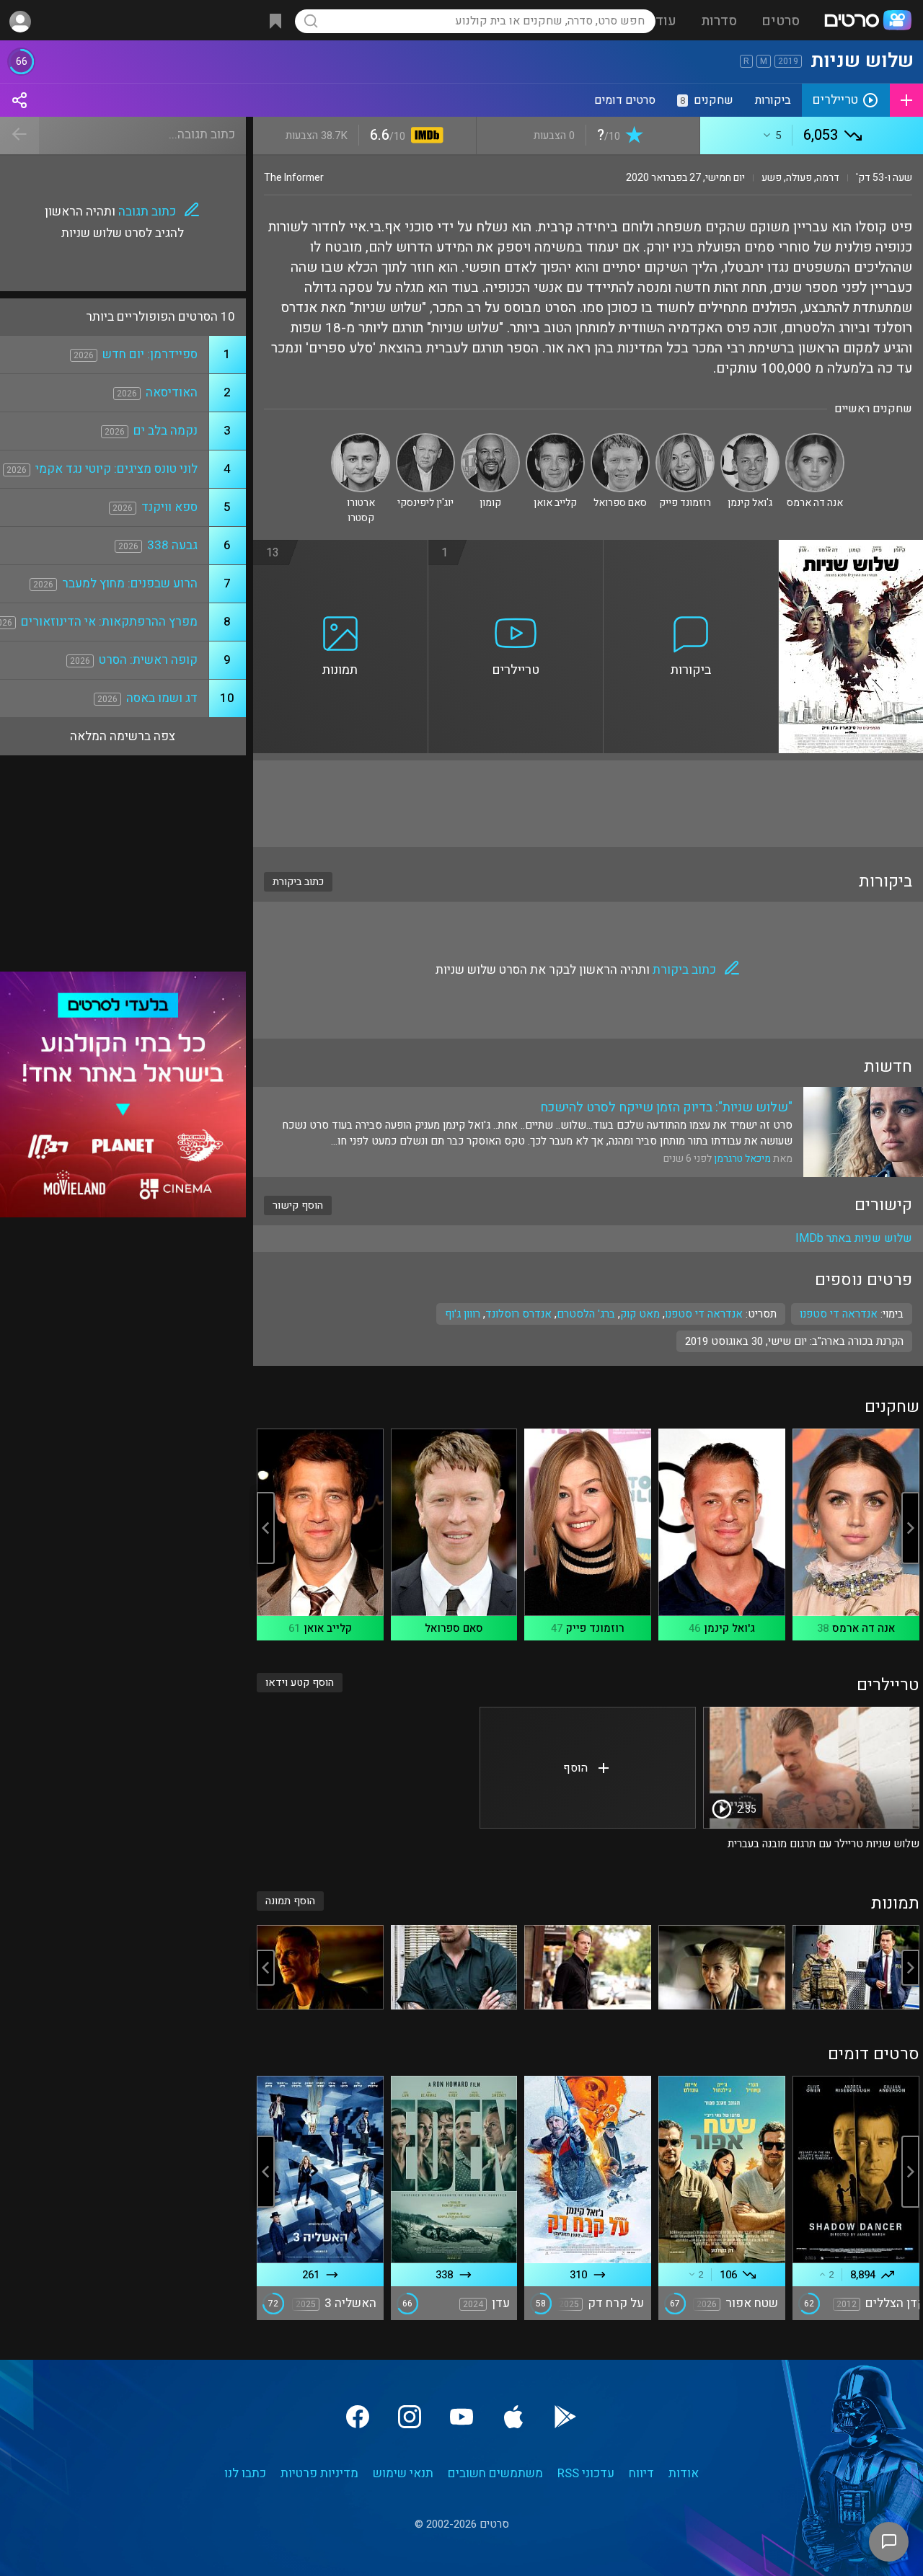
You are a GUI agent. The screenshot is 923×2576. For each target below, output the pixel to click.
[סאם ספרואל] (620, 439)
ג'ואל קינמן (729, 1628)
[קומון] (490, 439)
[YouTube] (461, 2417)
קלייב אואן (328, 1628)
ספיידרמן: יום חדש (150, 354)
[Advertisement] (588, 804)
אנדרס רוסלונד (518, 1314)
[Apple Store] (513, 2417)
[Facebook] (358, 2417)
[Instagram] (410, 2417)
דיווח (641, 2473)
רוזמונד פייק (595, 1628)
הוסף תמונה (290, 1901)
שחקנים (707, 100)
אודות (684, 2473)
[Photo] (856, 1967)
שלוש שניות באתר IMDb (854, 1238)
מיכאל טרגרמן (742, 1159)
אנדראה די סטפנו (704, 1314)
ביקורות (773, 100)
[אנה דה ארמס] (815, 439)
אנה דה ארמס (864, 1628)
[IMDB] (424, 137)
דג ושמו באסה (162, 698)
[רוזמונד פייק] (685, 439)
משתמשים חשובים (495, 2473)
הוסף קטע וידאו (300, 1683)
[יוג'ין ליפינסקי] (425, 439)
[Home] (867, 22)
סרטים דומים (625, 100)
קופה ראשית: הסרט (148, 660)
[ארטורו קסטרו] (361, 439)
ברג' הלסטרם (586, 1314)
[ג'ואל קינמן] (750, 439)
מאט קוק (640, 1314)
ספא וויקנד (169, 507)
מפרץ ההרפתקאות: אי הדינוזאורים (109, 622)
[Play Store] (565, 2417)
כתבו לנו (245, 2473)
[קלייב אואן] (555, 439)
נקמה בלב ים (165, 431)
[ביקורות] (691, 548)
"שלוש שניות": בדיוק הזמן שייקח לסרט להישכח (666, 1107)
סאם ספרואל (454, 1628)
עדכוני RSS (586, 2473)
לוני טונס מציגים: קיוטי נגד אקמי (116, 469)
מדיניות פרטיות (319, 2473)
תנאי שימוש (403, 2473)
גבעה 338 (172, 545)
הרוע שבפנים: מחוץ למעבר (130, 583)
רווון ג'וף (463, 1314)
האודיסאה (172, 392)
